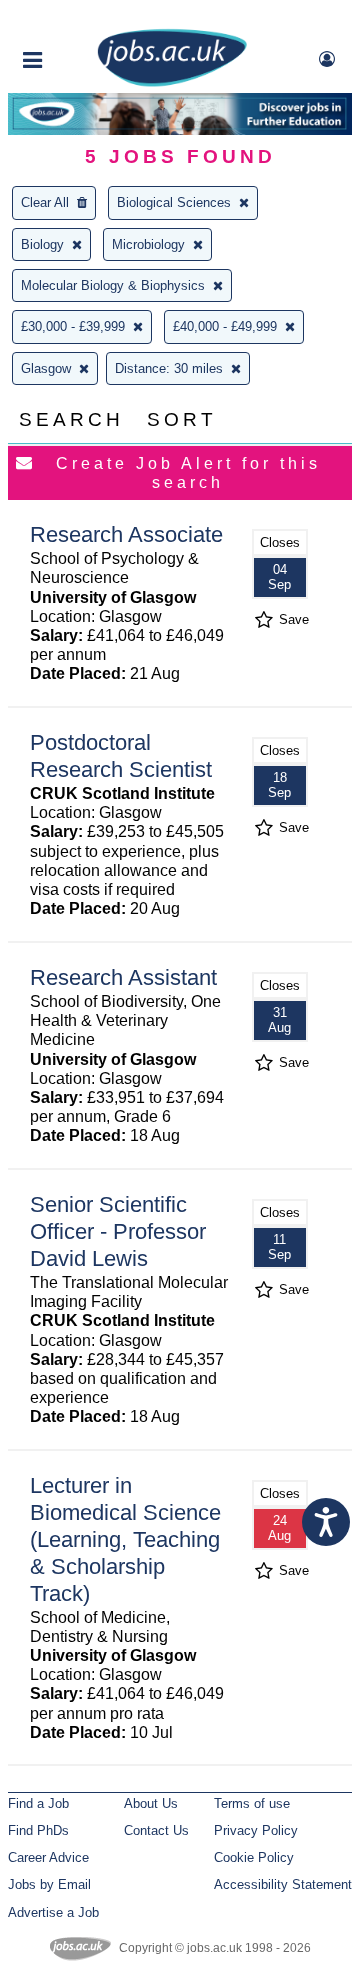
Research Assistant (123, 977)
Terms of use (252, 1803)
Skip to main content (80, 17)
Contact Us (156, 1830)
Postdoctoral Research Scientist (121, 756)
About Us (151, 1803)
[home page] (172, 82)
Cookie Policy (254, 1857)
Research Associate (126, 534)
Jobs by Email (49, 1884)
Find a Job (38, 1803)
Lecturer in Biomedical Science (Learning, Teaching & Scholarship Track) (125, 1539)
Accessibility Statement (283, 1884)
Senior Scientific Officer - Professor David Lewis (118, 1231)
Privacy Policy (256, 1830)
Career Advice (48, 1857)
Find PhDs (38, 1830)
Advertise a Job (53, 1912)
